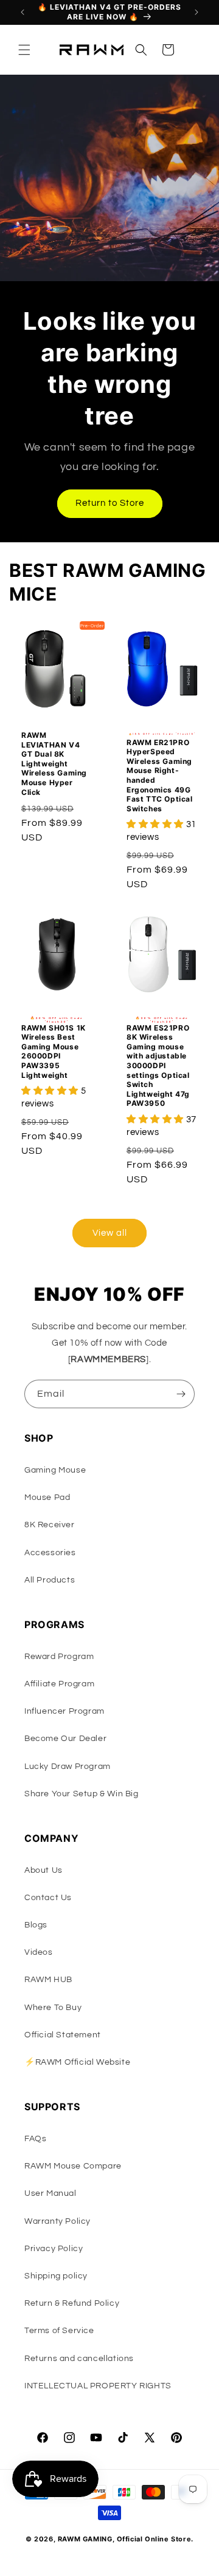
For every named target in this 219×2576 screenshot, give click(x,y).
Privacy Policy (54, 2249)
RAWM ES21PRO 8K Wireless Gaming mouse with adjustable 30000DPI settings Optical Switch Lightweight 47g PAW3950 (158, 1066)
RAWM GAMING (85, 2539)
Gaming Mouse (55, 1470)
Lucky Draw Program (68, 1767)
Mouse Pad (47, 1498)
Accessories (50, 1553)
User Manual (50, 2193)
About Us (43, 1870)
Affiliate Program (59, 1684)
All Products (50, 1580)
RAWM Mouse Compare (73, 2166)
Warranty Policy (57, 2221)
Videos (39, 1952)
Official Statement (63, 2035)
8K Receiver (50, 1525)
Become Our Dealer (65, 1739)
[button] (24, 50)
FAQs (35, 2139)
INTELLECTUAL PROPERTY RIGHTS (98, 2386)
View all (110, 1233)
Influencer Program (64, 1711)
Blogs (36, 1925)
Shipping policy (56, 2276)
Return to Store (110, 503)
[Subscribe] (181, 1394)
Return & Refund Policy (72, 2303)
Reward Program (59, 1657)
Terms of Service (59, 2331)
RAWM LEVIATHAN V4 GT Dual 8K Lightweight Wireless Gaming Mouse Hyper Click (54, 764)
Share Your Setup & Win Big (82, 1794)
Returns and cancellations (79, 2359)
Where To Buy (53, 2008)
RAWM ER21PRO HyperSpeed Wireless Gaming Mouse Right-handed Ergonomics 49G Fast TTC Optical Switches (160, 775)
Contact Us (48, 1898)
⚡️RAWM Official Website (77, 2062)
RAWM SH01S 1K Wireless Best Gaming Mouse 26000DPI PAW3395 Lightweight (54, 1051)
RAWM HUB (48, 1980)
